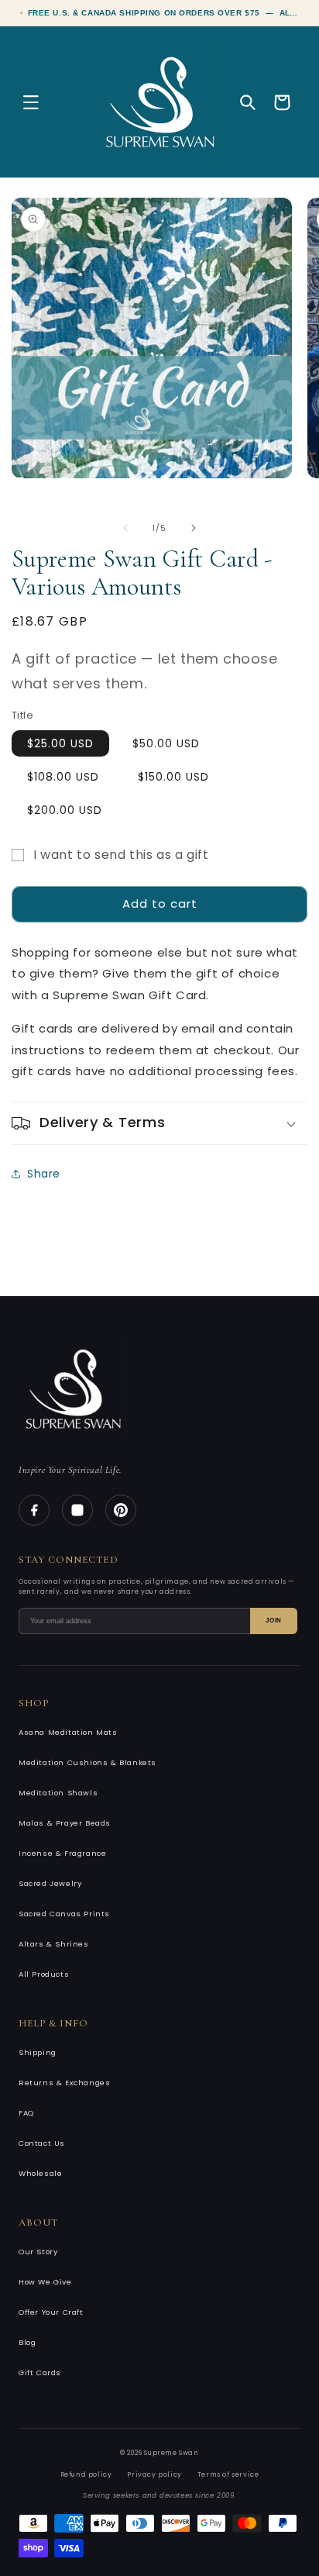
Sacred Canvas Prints (64, 1914)
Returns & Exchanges (64, 2083)
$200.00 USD (65, 810)
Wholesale (40, 2173)
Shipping (38, 2052)
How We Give (45, 2282)
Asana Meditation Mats (68, 1732)
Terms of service (228, 2474)
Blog (27, 2342)
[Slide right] (194, 528)
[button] (31, 102)
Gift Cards (40, 2373)
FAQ (26, 2113)
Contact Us (42, 2143)
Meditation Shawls (58, 1793)
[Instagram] (77, 1510)
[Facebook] (34, 1510)
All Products (44, 1974)
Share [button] (44, 1174)
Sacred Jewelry (50, 1883)
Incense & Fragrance (62, 1853)
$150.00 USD (173, 777)
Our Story (38, 2252)
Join (274, 1621)
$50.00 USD (166, 743)
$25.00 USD (60, 743)
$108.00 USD (63, 777)
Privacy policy (154, 2474)
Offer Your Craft (51, 2312)
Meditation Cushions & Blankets (87, 1762)
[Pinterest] (121, 1510)
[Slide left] (125, 528)
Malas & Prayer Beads (65, 1823)
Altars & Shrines (54, 1944)
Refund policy (86, 2474)
